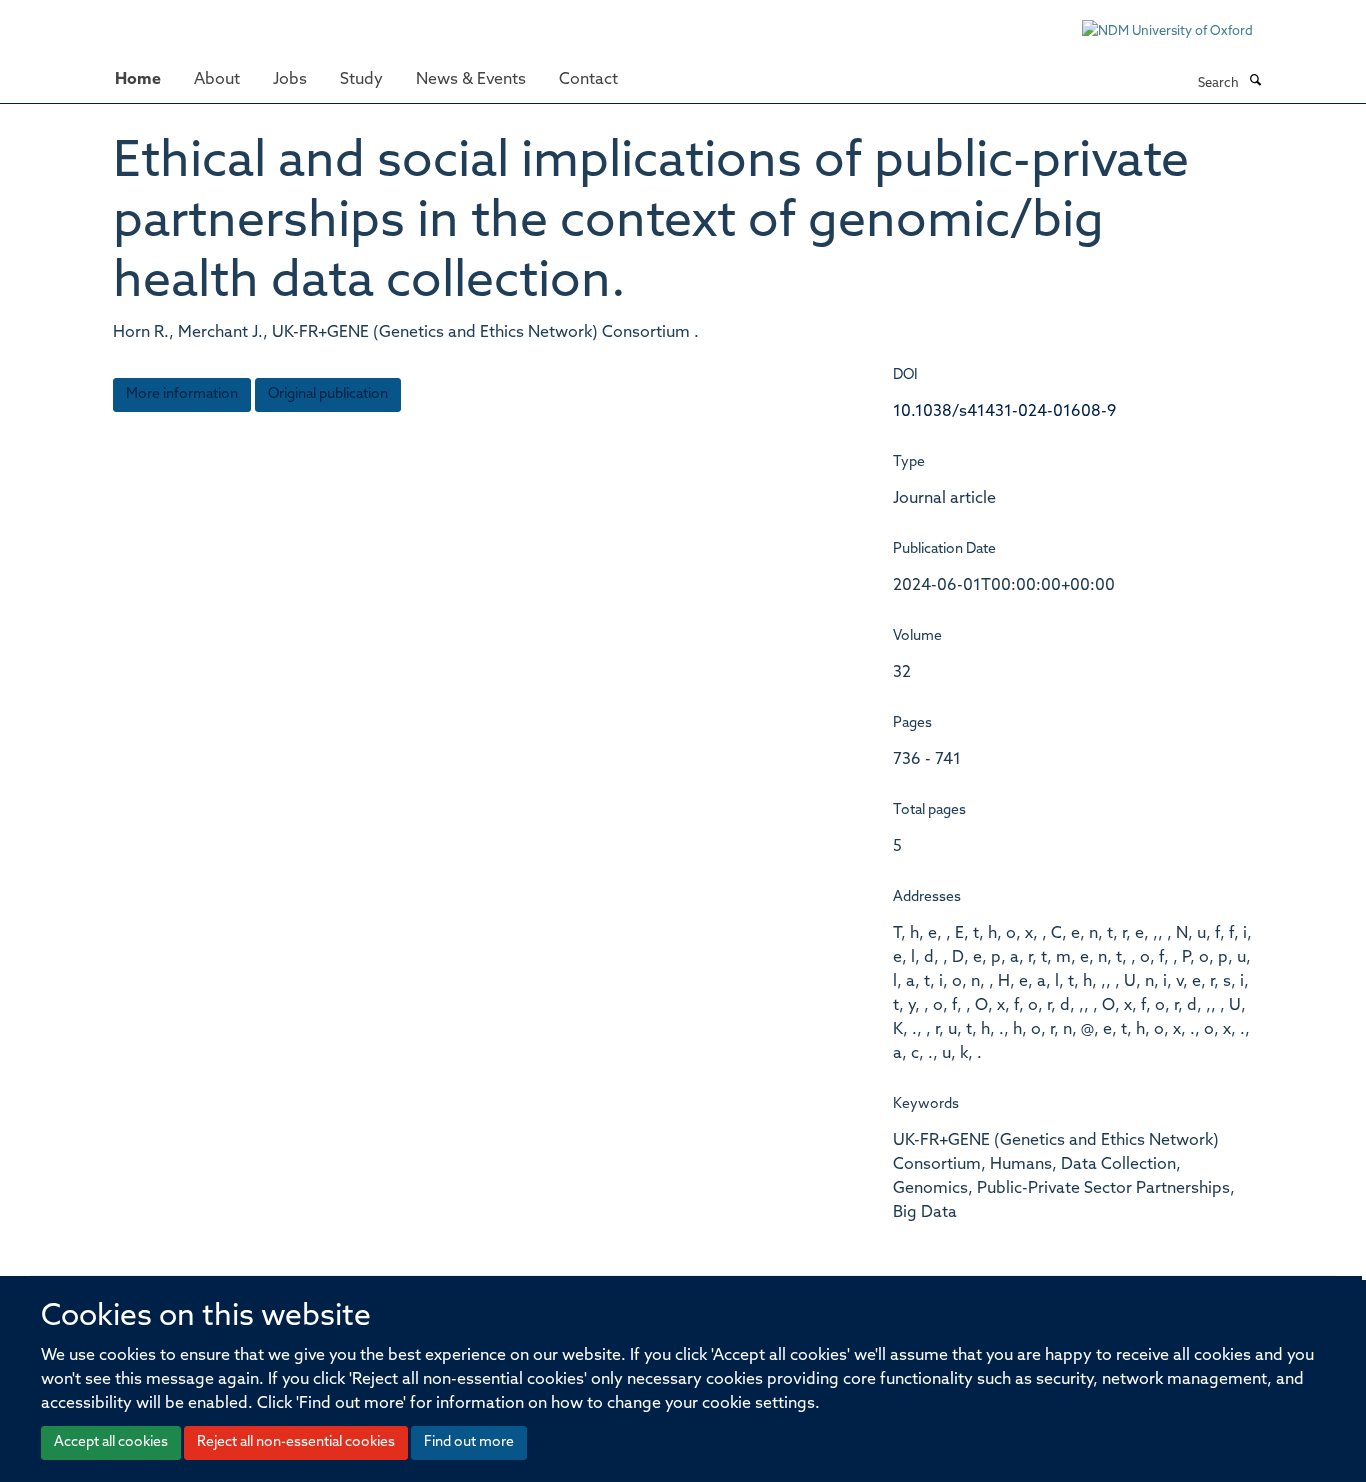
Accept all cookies (111, 1442)
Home (138, 80)
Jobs (290, 80)
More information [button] (182, 394)
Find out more (469, 1442)
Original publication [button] (328, 394)
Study (361, 80)
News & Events (471, 80)
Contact (588, 80)
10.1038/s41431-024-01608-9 (1004, 412)
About (217, 80)
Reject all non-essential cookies (296, 1442)
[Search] (1255, 82)
